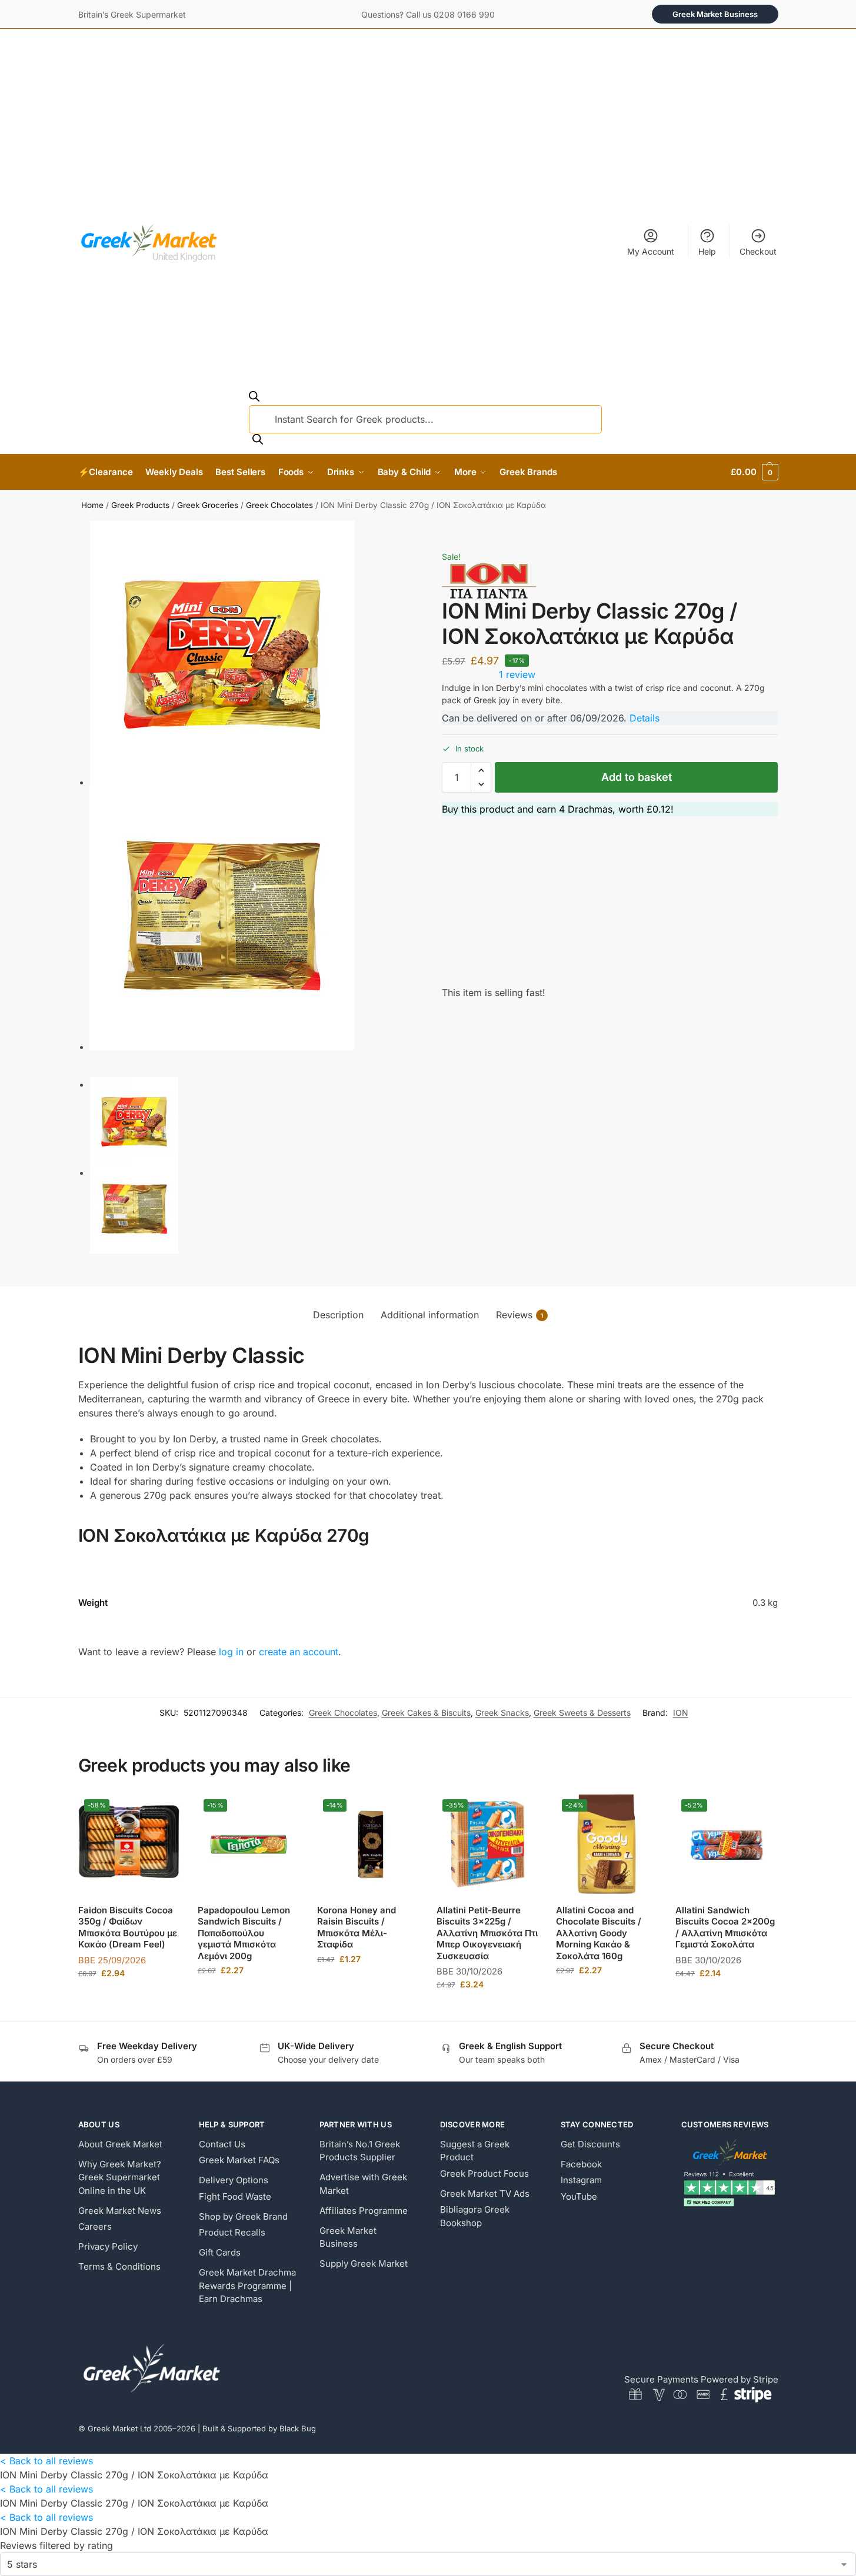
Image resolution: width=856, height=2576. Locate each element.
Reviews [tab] (519, 1315)
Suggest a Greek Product (475, 2151)
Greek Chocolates (279, 505)
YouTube (579, 2196)
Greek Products (140, 505)
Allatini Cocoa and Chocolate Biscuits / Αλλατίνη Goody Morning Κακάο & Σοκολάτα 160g (599, 1933)
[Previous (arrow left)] (418, 546)
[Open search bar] (254, 398)
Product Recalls (232, 2232)
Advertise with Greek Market (363, 2184)
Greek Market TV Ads (485, 2194)
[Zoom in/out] (448, 532)
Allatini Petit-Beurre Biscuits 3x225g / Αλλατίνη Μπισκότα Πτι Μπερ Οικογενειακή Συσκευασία (487, 1933)
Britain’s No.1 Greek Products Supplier (360, 2151)
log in (231, 1652)
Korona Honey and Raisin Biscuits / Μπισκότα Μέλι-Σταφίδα (357, 1927)
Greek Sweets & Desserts (582, 1713)
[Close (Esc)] (418, 532)
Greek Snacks (502, 1713)
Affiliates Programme (364, 2211)
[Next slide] (82, 1074)
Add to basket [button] (129, 1998)
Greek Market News (120, 2211)
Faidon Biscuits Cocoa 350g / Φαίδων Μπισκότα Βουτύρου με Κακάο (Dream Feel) (128, 1927)
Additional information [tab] (430, 1315)
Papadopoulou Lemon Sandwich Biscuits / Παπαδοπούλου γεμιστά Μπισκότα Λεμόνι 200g (244, 1933)
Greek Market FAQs (239, 2160)
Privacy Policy (108, 2246)
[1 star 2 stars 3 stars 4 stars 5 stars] (428, 2564)
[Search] (258, 440)
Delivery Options (234, 2180)
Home (92, 505)
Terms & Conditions (119, 2266)
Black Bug (298, 2428)
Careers (95, 2226)
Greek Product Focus (484, 2174)
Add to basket (637, 777)
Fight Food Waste (235, 2196)
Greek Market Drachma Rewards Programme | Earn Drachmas (247, 2286)
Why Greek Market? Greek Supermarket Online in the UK (120, 2177)
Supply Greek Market (364, 2263)
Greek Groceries (208, 505)
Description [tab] (338, 1315)
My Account (651, 251)
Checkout (758, 251)
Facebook (581, 2164)
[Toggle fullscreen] (438, 532)
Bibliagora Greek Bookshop (475, 2216)
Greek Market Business (715, 14)
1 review (517, 674)
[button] (754, 472)
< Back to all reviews (46, 2461)
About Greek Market (120, 2144)
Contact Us (222, 2144)
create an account (299, 1652)
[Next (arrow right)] (428, 546)
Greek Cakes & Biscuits (426, 1713)
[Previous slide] (92, 1074)
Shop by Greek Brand (243, 2216)
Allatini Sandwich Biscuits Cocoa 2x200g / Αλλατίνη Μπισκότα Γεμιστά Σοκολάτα (725, 1927)
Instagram (581, 2180)
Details (645, 718)
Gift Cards (220, 2252)
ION (681, 1713)
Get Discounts (590, 2144)
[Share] (428, 532)
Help (707, 251)
